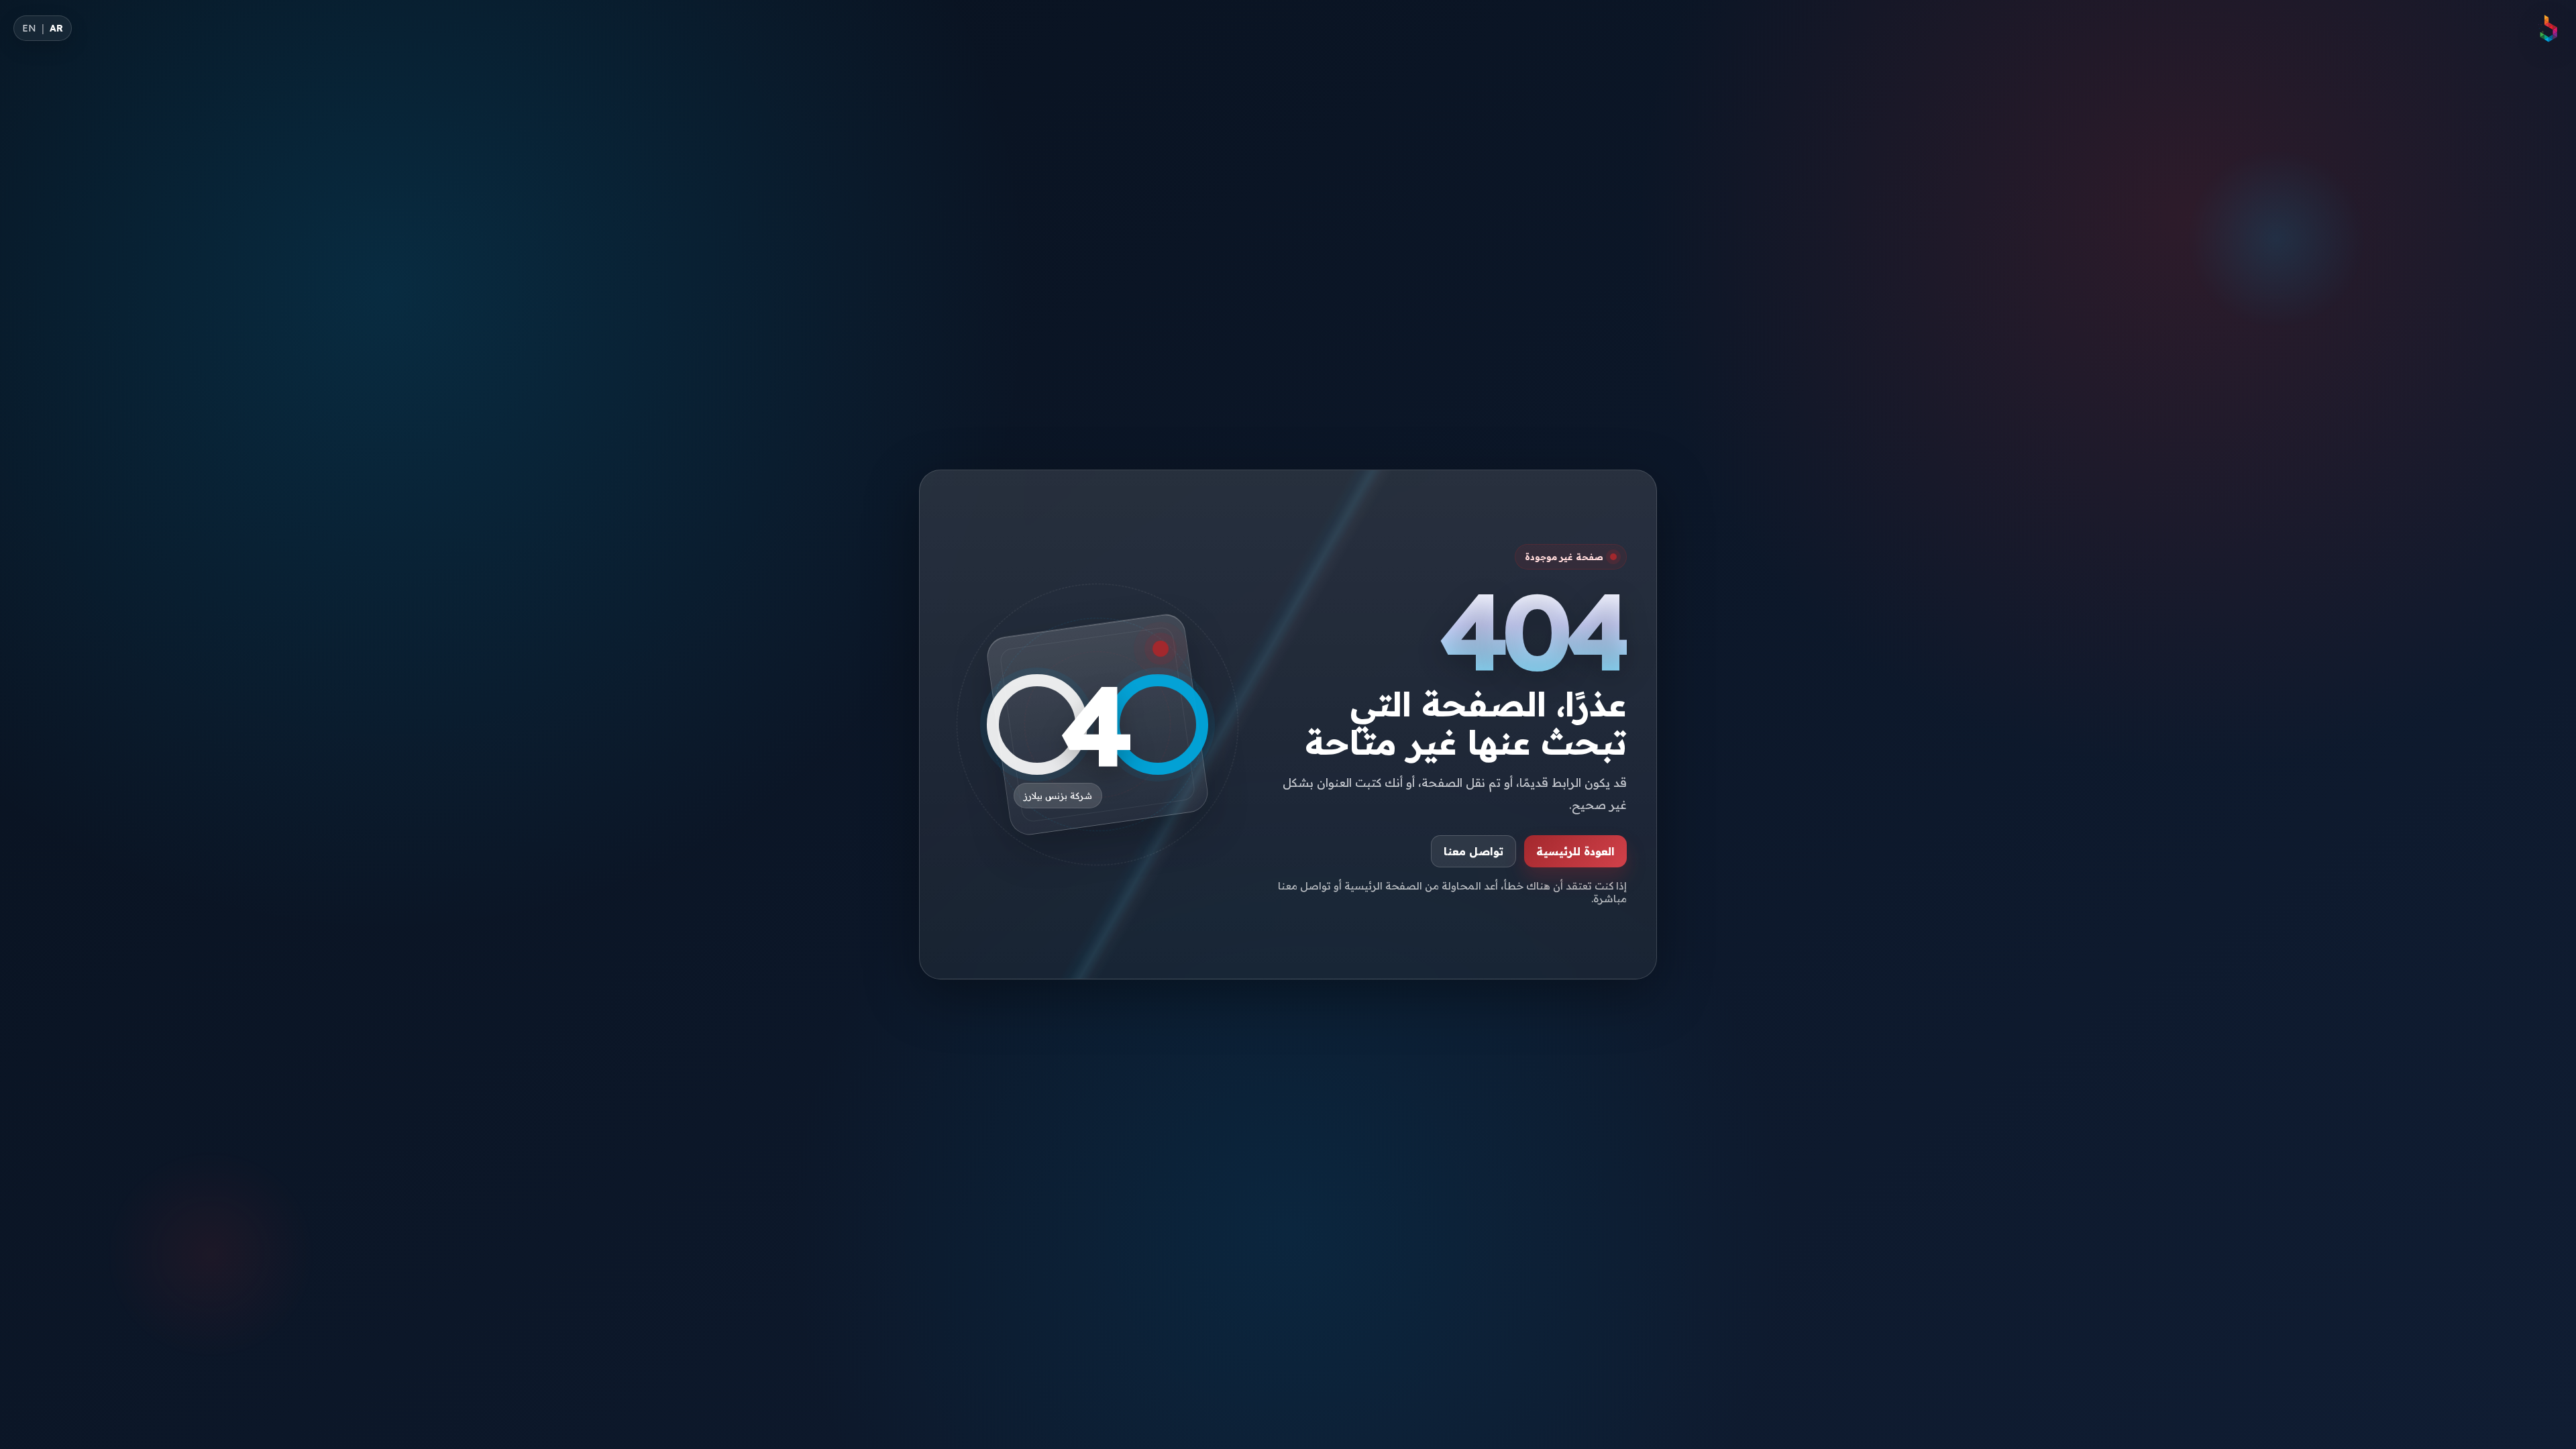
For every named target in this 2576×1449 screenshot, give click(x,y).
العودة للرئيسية (1575, 851)
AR (56, 28)
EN (29, 28)
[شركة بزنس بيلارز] (2548, 28)
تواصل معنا (1473, 851)
